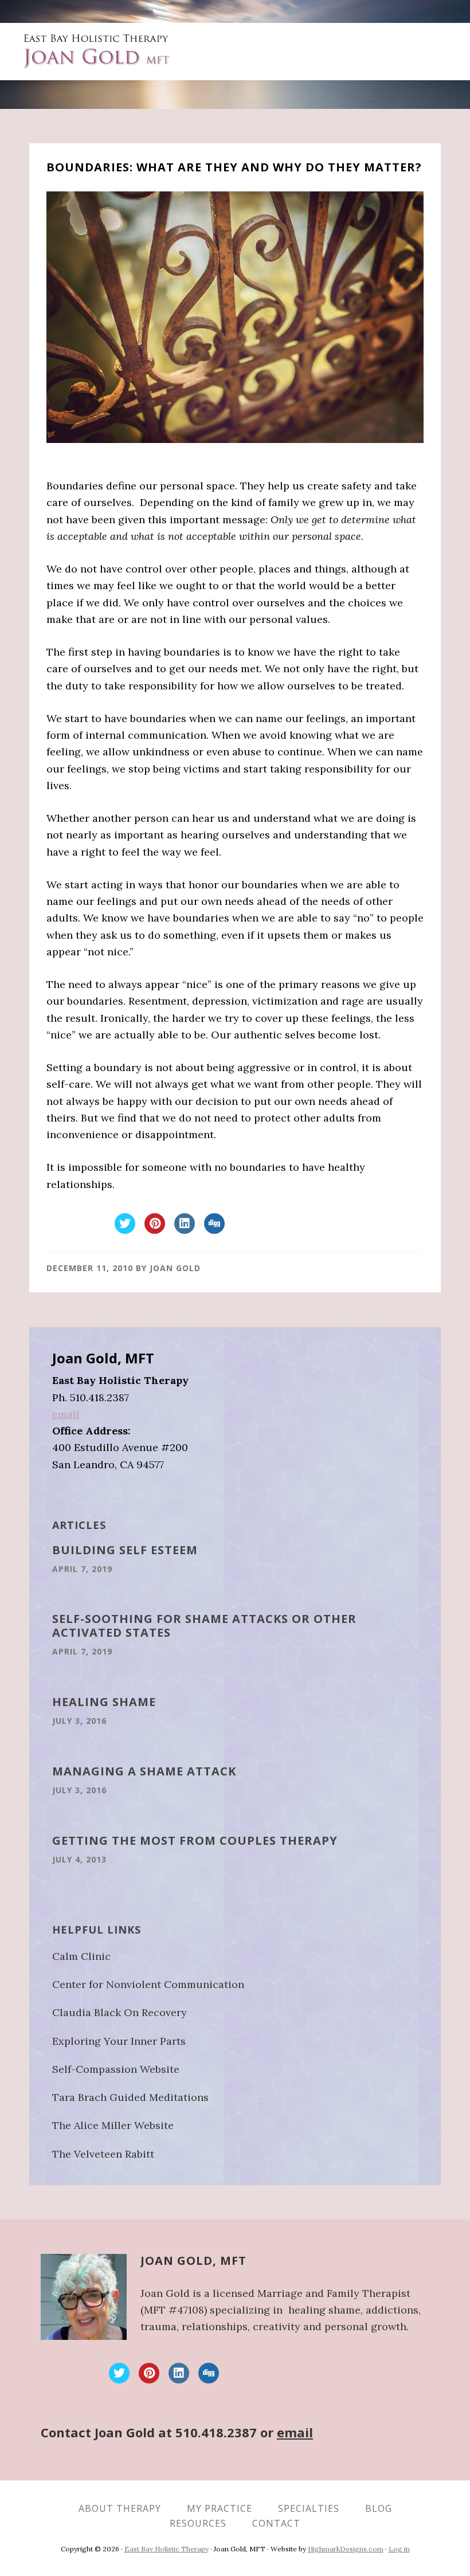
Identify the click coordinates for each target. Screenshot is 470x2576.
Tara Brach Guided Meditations (130, 2097)
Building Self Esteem (125, 1550)
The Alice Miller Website (113, 2125)
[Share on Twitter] (125, 1230)
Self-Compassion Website (116, 2069)
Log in (399, 2549)
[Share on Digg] (214, 1230)
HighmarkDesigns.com (346, 2549)
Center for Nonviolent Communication (148, 1984)
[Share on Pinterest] (155, 1230)
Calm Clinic (81, 1956)
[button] (424, 45)
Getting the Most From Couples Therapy (195, 1840)
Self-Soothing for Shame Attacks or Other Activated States (204, 1626)
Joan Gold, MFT (193, 2261)
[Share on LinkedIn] (185, 1230)
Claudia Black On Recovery (120, 2012)
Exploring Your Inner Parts (119, 2041)
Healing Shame (104, 1702)
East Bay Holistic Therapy (167, 2549)
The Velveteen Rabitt (103, 2154)
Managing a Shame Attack (144, 1771)
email (66, 1414)
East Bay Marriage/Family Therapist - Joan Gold (98, 52)
